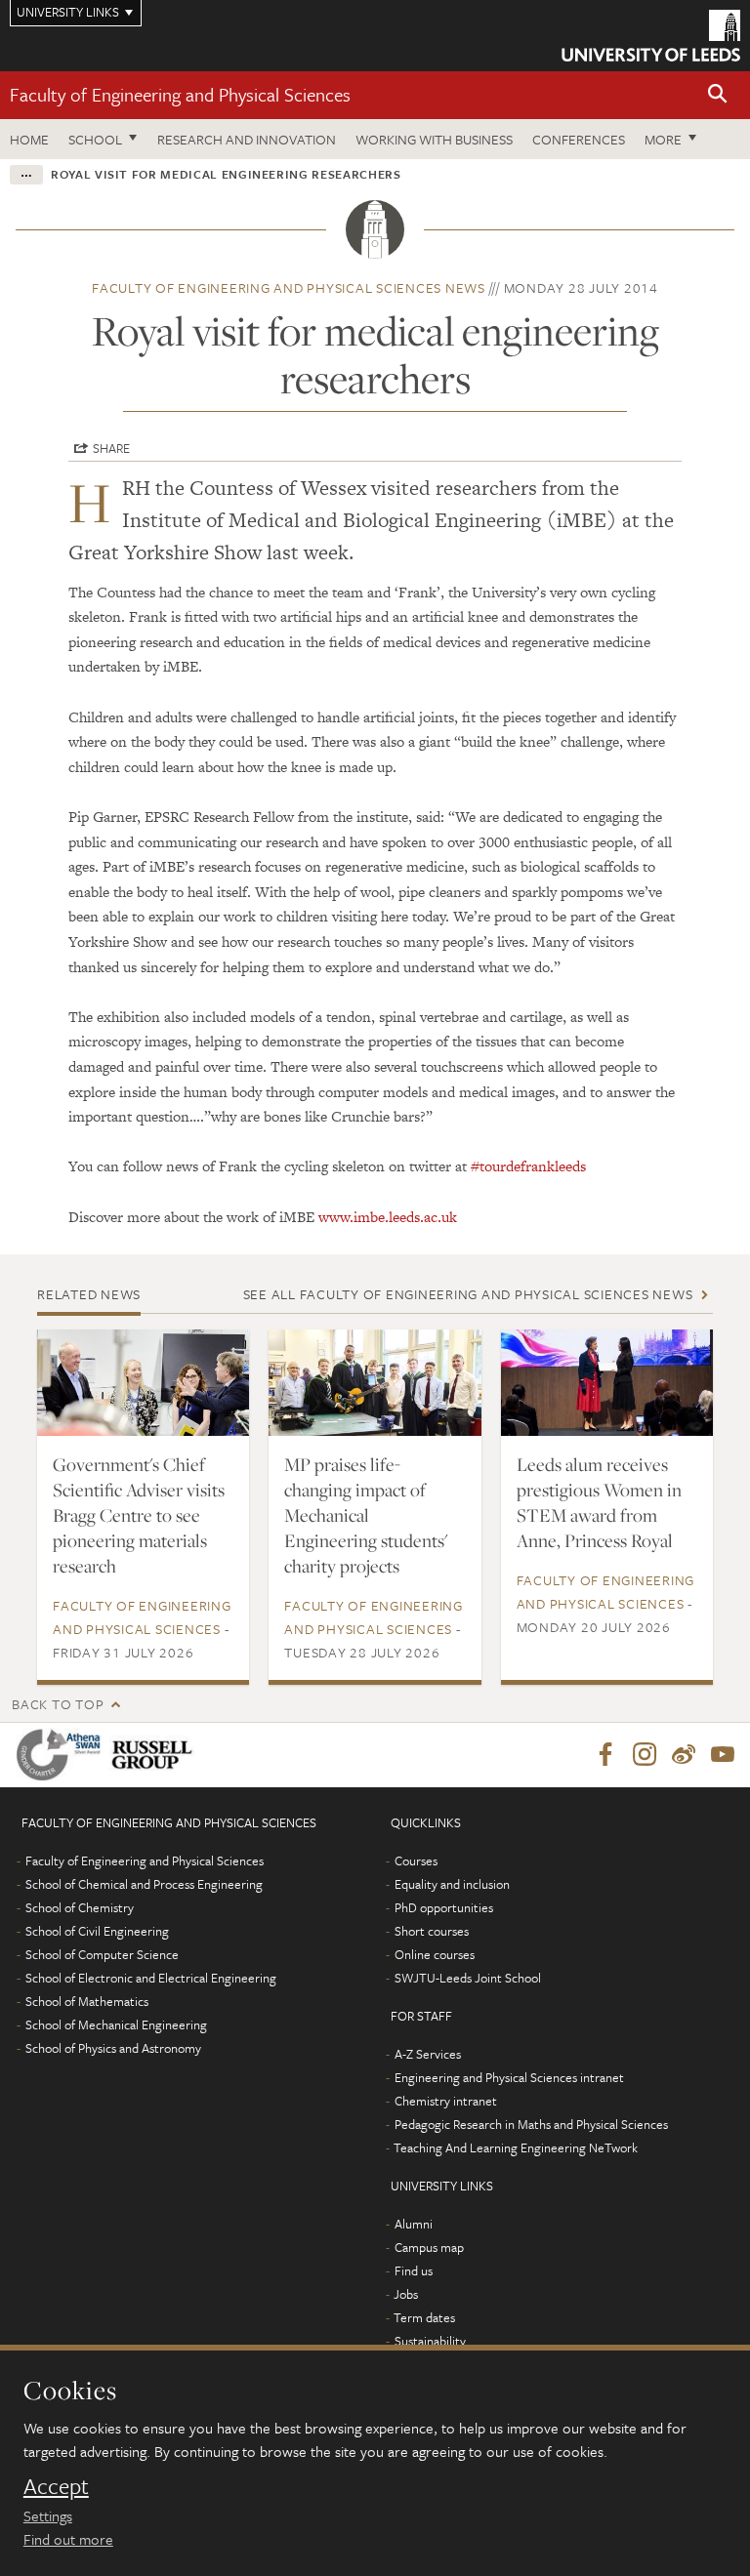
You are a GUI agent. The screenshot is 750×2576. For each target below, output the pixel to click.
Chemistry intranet (446, 2101)
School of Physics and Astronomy (113, 2048)
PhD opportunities (444, 1907)
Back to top (58, 1704)
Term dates (424, 2317)
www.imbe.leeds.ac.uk (388, 1217)
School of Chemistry (80, 1907)
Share (111, 448)
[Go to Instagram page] (645, 1755)
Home (29, 139)
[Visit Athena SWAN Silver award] (62, 1755)
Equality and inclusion (452, 1884)
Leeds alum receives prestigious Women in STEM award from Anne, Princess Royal (599, 1502)
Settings (48, 2515)
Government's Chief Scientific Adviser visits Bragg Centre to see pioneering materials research (139, 1515)
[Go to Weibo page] (684, 1755)
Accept (56, 2486)
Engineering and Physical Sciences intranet (509, 2077)
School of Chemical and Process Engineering (144, 1884)
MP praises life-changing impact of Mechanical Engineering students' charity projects (366, 1515)
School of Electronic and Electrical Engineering (151, 1978)
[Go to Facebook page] (605, 1755)
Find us (414, 2270)
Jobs (406, 2294)
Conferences (579, 139)
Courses (416, 1860)
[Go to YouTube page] (723, 1755)
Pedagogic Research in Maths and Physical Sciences (531, 2124)
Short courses (432, 1931)
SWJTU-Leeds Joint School (468, 1978)
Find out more (68, 2539)
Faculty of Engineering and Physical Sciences (180, 94)
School (95, 139)
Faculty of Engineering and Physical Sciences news (289, 287)
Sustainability (430, 2341)
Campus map (429, 2247)
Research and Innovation (247, 139)
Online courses (435, 1954)
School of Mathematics (87, 2001)
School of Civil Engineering (97, 1931)
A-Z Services (428, 2054)
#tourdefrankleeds (528, 1166)
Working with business (434, 139)
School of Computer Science (102, 1954)
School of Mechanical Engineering (116, 2024)
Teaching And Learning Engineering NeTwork (516, 2147)
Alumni (414, 2224)
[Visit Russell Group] (156, 1755)
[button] (718, 95)
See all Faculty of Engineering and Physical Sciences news (468, 1294)
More (663, 139)
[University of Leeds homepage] (651, 36)
